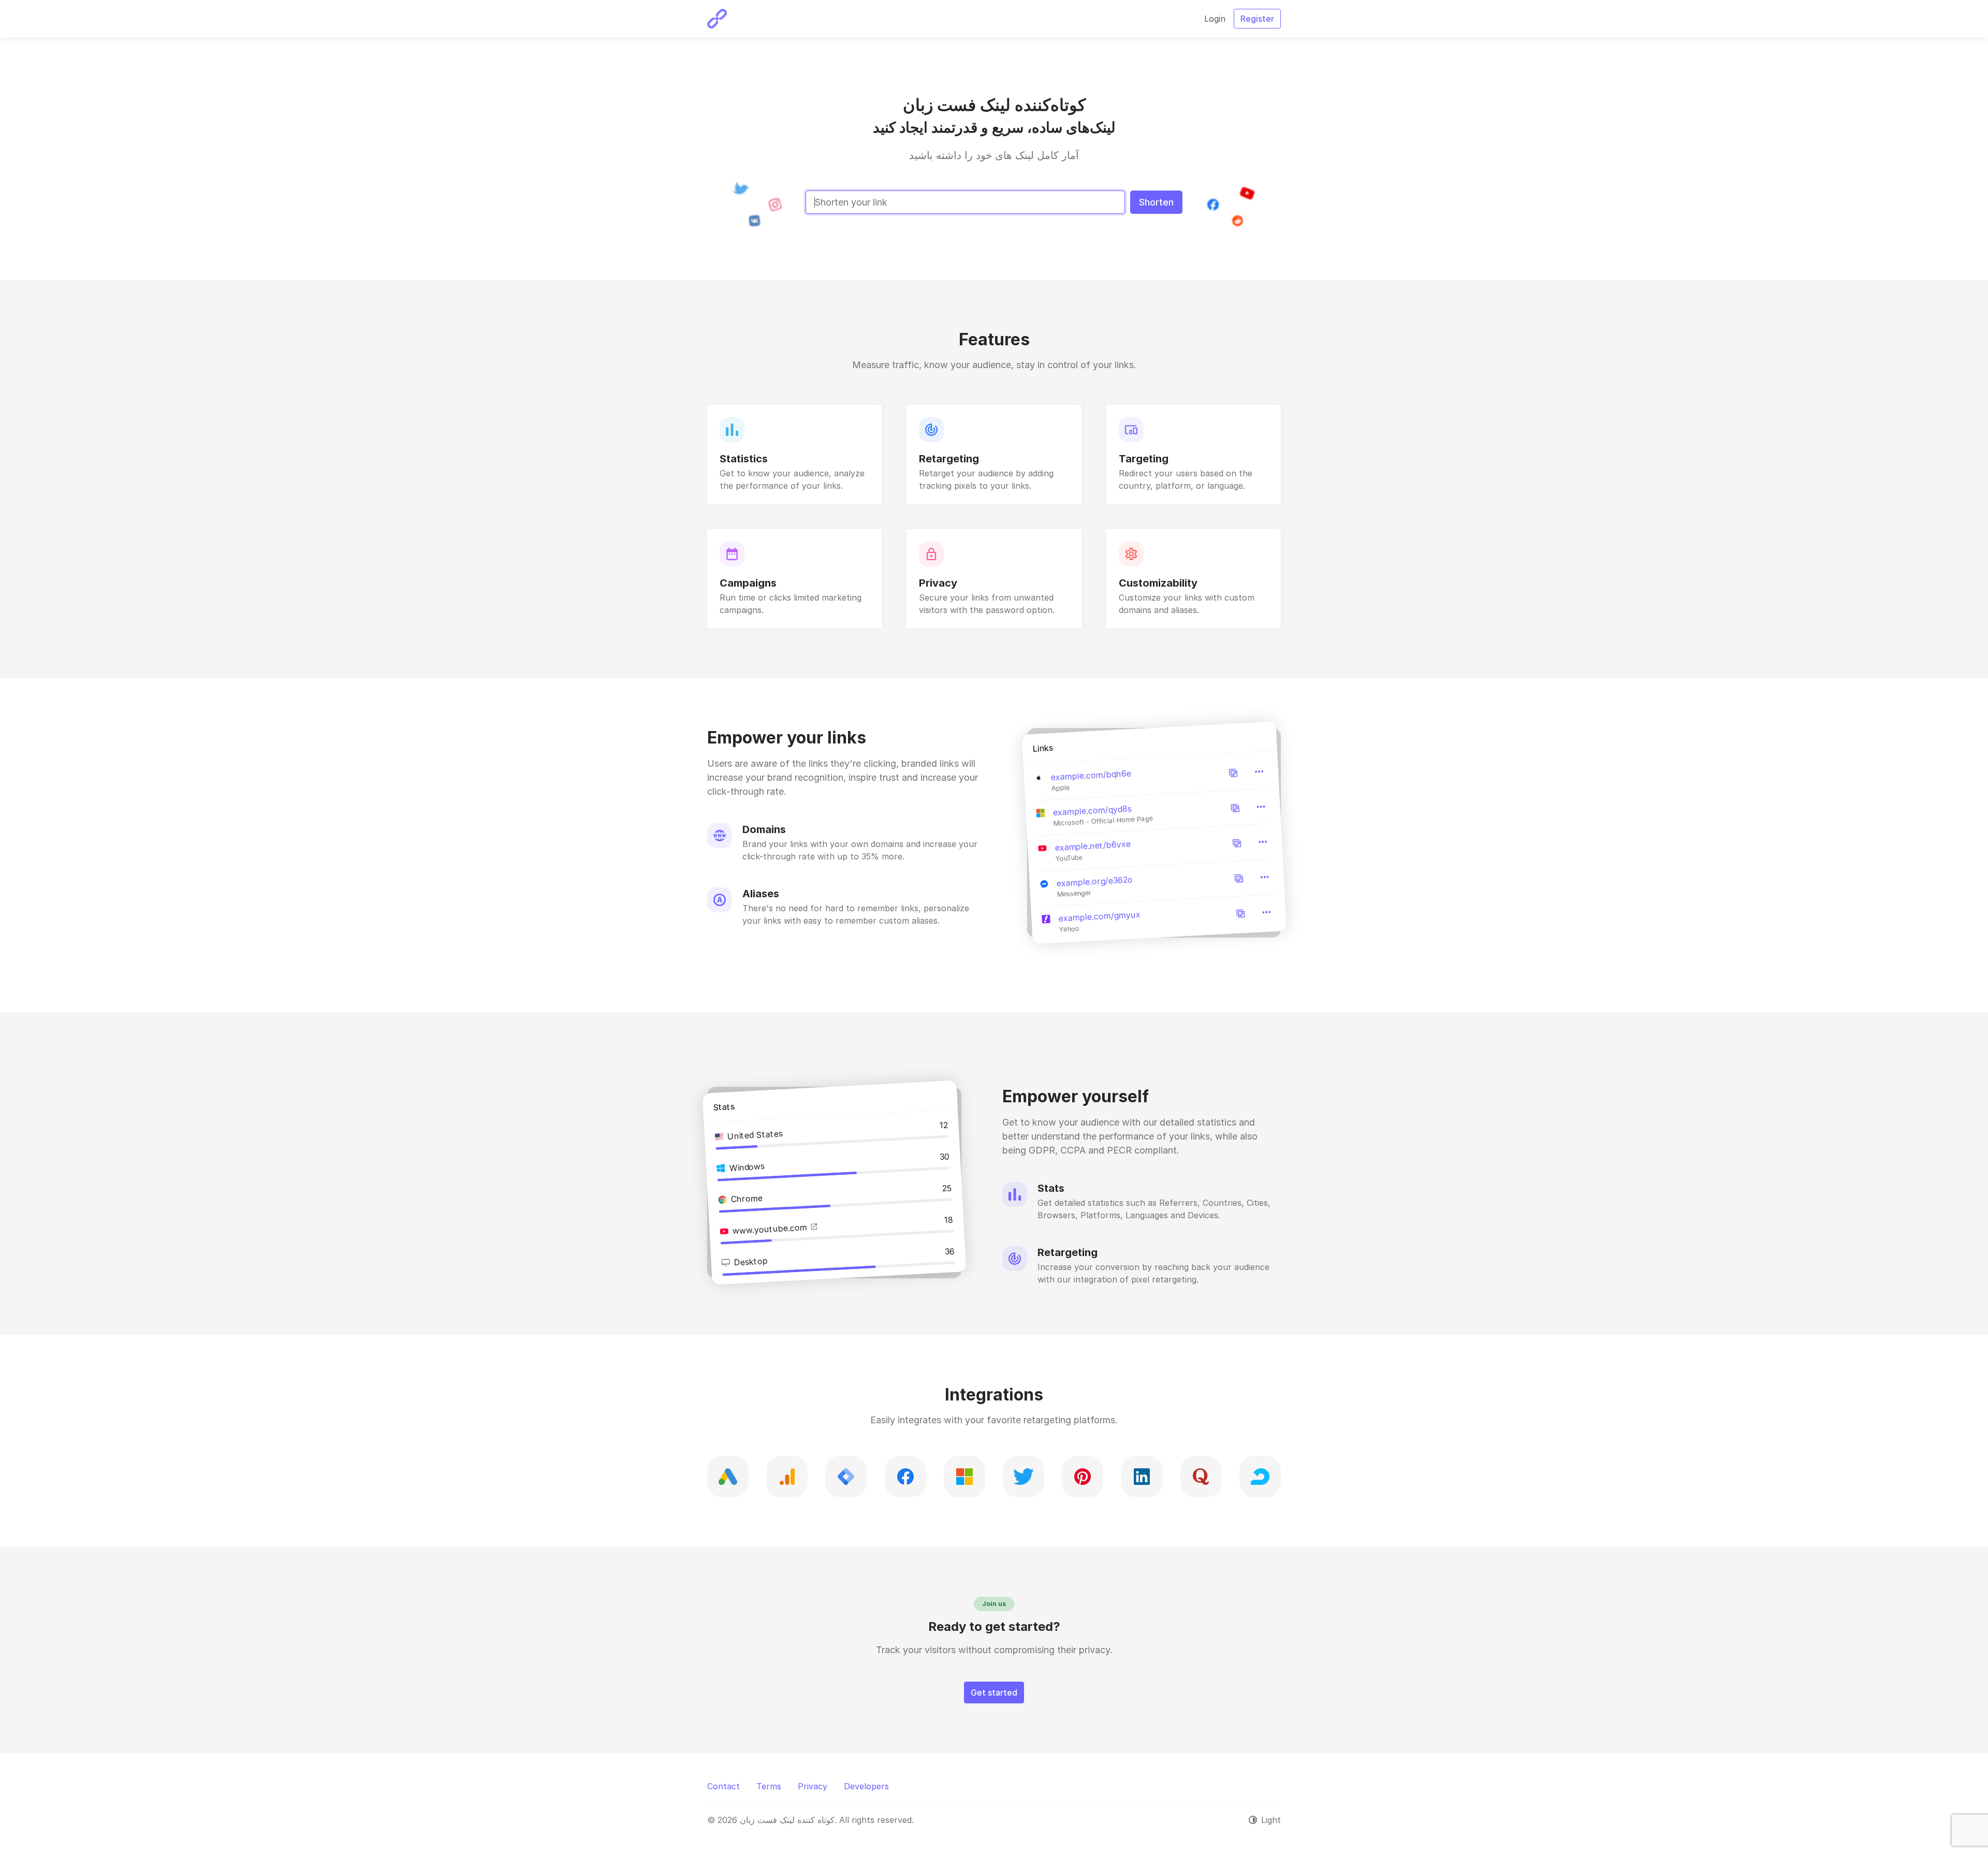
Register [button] (1257, 19)
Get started (994, 1692)
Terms (769, 1786)
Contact (723, 1786)
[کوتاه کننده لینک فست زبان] (717, 19)
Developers (866, 1786)
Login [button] (1215, 19)
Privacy (813, 1786)
